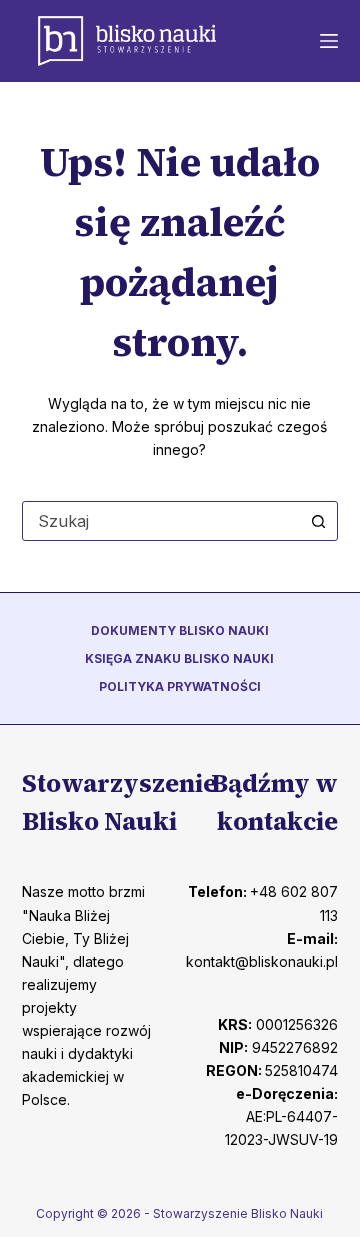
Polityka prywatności (180, 686)
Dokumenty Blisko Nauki (180, 630)
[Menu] (329, 41)
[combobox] (161, 521)
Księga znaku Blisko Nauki (179, 658)
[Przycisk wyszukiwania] (318, 521)
